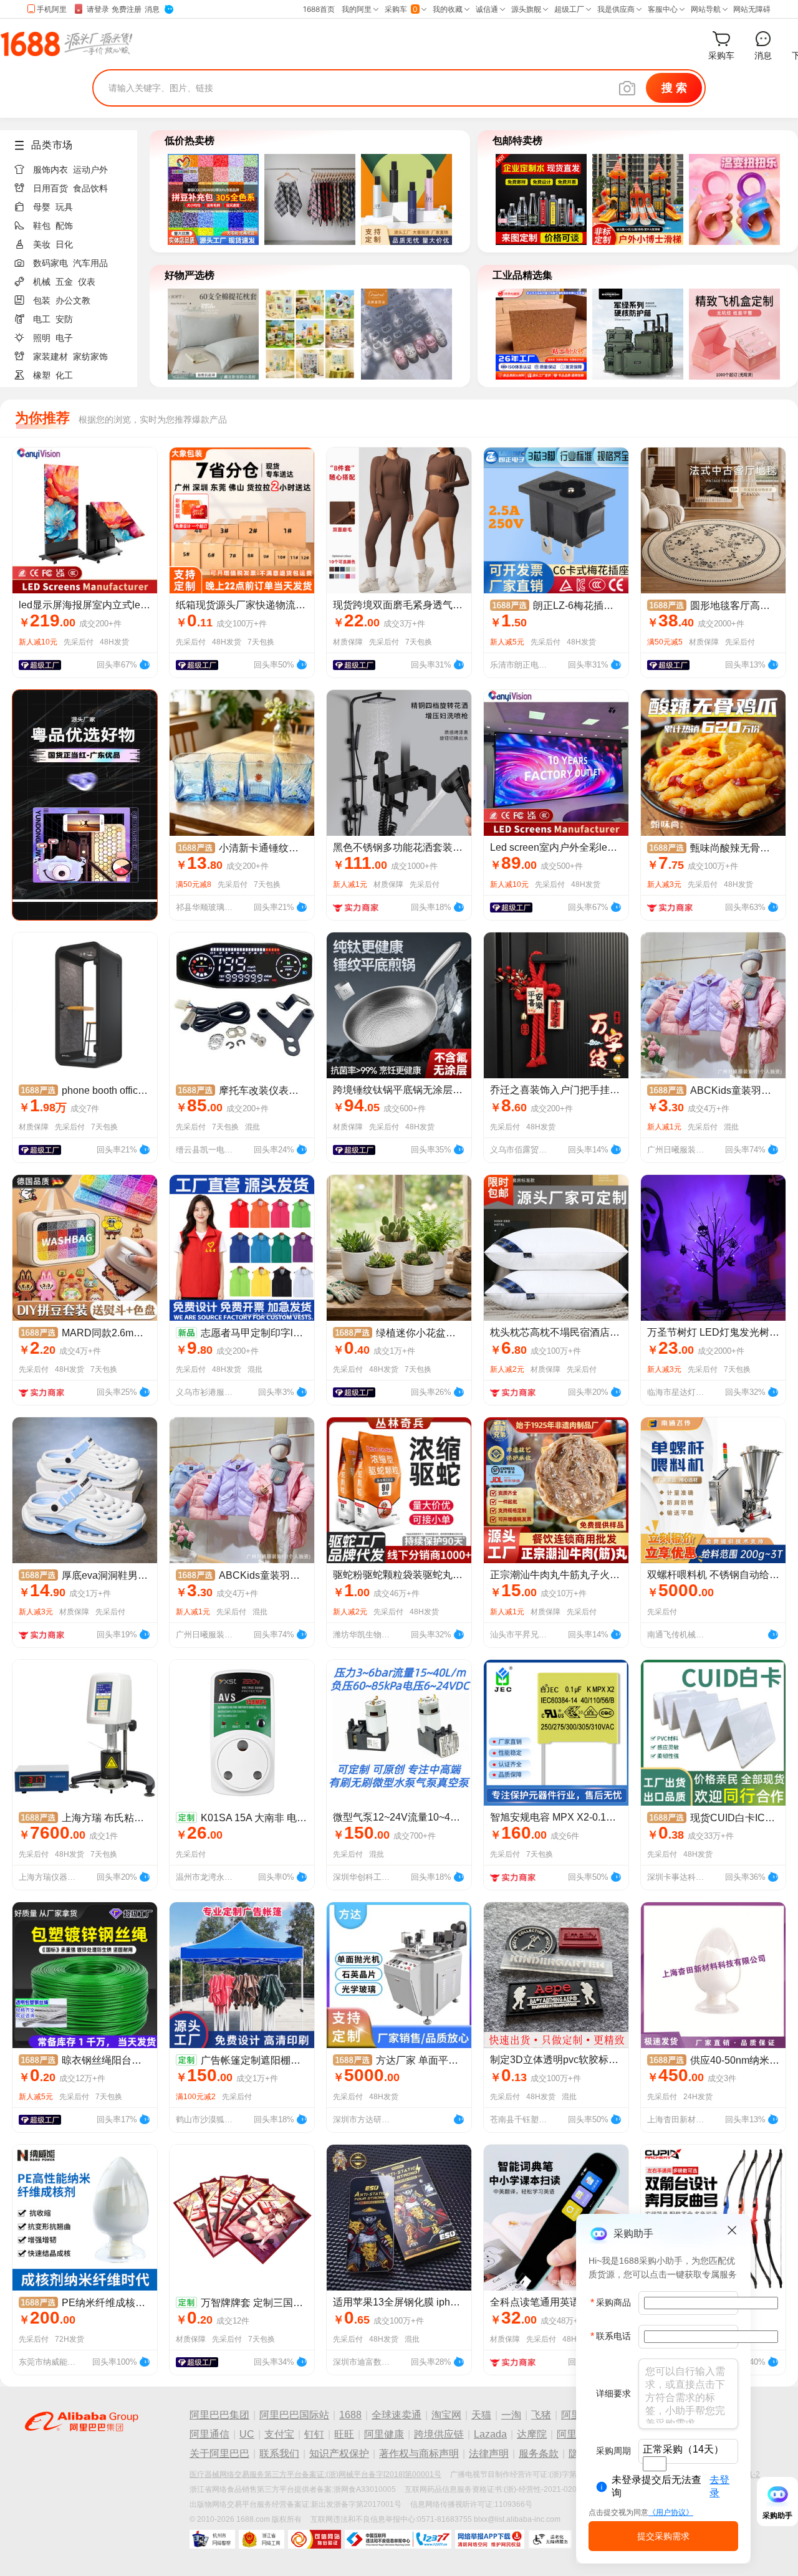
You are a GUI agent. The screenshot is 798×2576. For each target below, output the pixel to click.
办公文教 (73, 300)
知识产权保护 (339, 2454)
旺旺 (344, 2434)
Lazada (490, 2434)
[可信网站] (315, 2539)
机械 (42, 282)
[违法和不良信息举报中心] (398, 2539)
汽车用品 (90, 263)
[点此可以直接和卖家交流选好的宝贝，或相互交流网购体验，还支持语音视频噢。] (145, 663)
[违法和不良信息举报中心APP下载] (490, 2539)
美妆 (42, 244)
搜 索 (674, 88)
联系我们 (279, 2454)
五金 (64, 282)
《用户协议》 (671, 2512)
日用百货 (50, 188)
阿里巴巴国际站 (294, 2415)
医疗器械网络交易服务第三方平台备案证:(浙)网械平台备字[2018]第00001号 (315, 2474)
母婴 (42, 207)
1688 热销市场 (66, 44)
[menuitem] (74, 166)
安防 (64, 319)
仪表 (87, 282)
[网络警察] (212, 2539)
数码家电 (50, 263)
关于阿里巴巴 (219, 2454)
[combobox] (655, 2464)
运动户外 (90, 170)
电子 (64, 338)
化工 (64, 375)
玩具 (64, 207)
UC (247, 2434)
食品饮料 (90, 188)
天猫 (481, 2415)
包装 (42, 300)
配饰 (64, 226)
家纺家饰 (90, 357)
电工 (42, 319)
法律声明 (489, 2454)
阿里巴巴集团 (219, 2415)
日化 (64, 244)
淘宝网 (446, 2415)
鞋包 (42, 226)
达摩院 (532, 2434)
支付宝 (279, 2434)
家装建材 (50, 357)
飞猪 (541, 2415)
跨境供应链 (439, 2434)
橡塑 (42, 375)
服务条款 (539, 2454)
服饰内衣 (50, 170)
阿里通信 (209, 2434)
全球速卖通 (397, 2415)
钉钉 (314, 2434)
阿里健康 (384, 2434)
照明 (42, 338)
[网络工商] (262, 2539)
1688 (350, 2415)
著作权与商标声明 (419, 2454)
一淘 (511, 2415)
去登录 (719, 2486)
